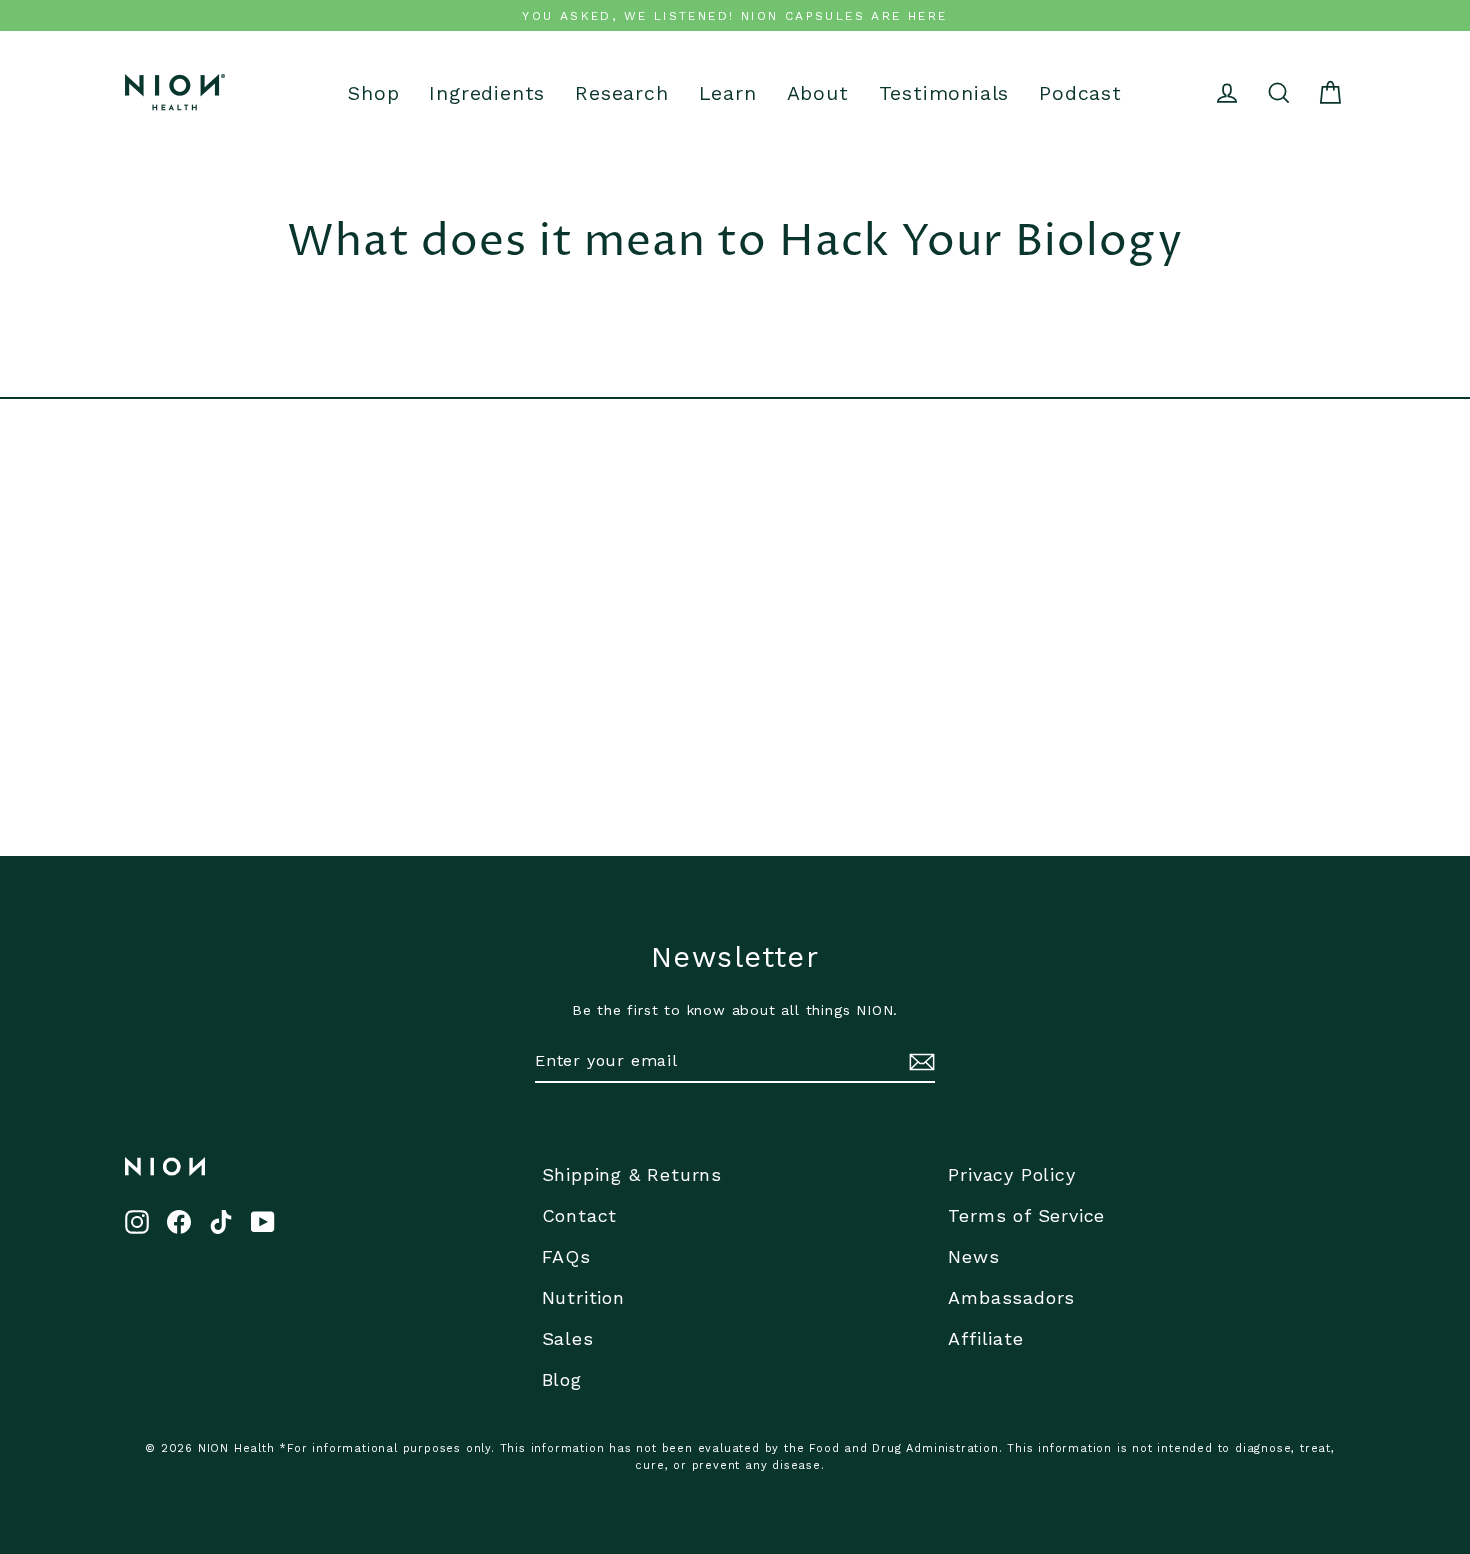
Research (621, 93)
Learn (728, 93)
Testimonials (944, 93)
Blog (562, 1379)
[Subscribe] (919, 1062)
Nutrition (583, 1297)
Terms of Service (1026, 1215)
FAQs (566, 1256)
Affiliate (985, 1338)
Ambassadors (1011, 1297)
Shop (373, 93)
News (973, 1256)
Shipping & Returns (632, 1174)
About (818, 93)
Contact (580, 1215)
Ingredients (487, 93)
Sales (568, 1338)
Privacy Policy (1011, 1174)
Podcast (1080, 93)
